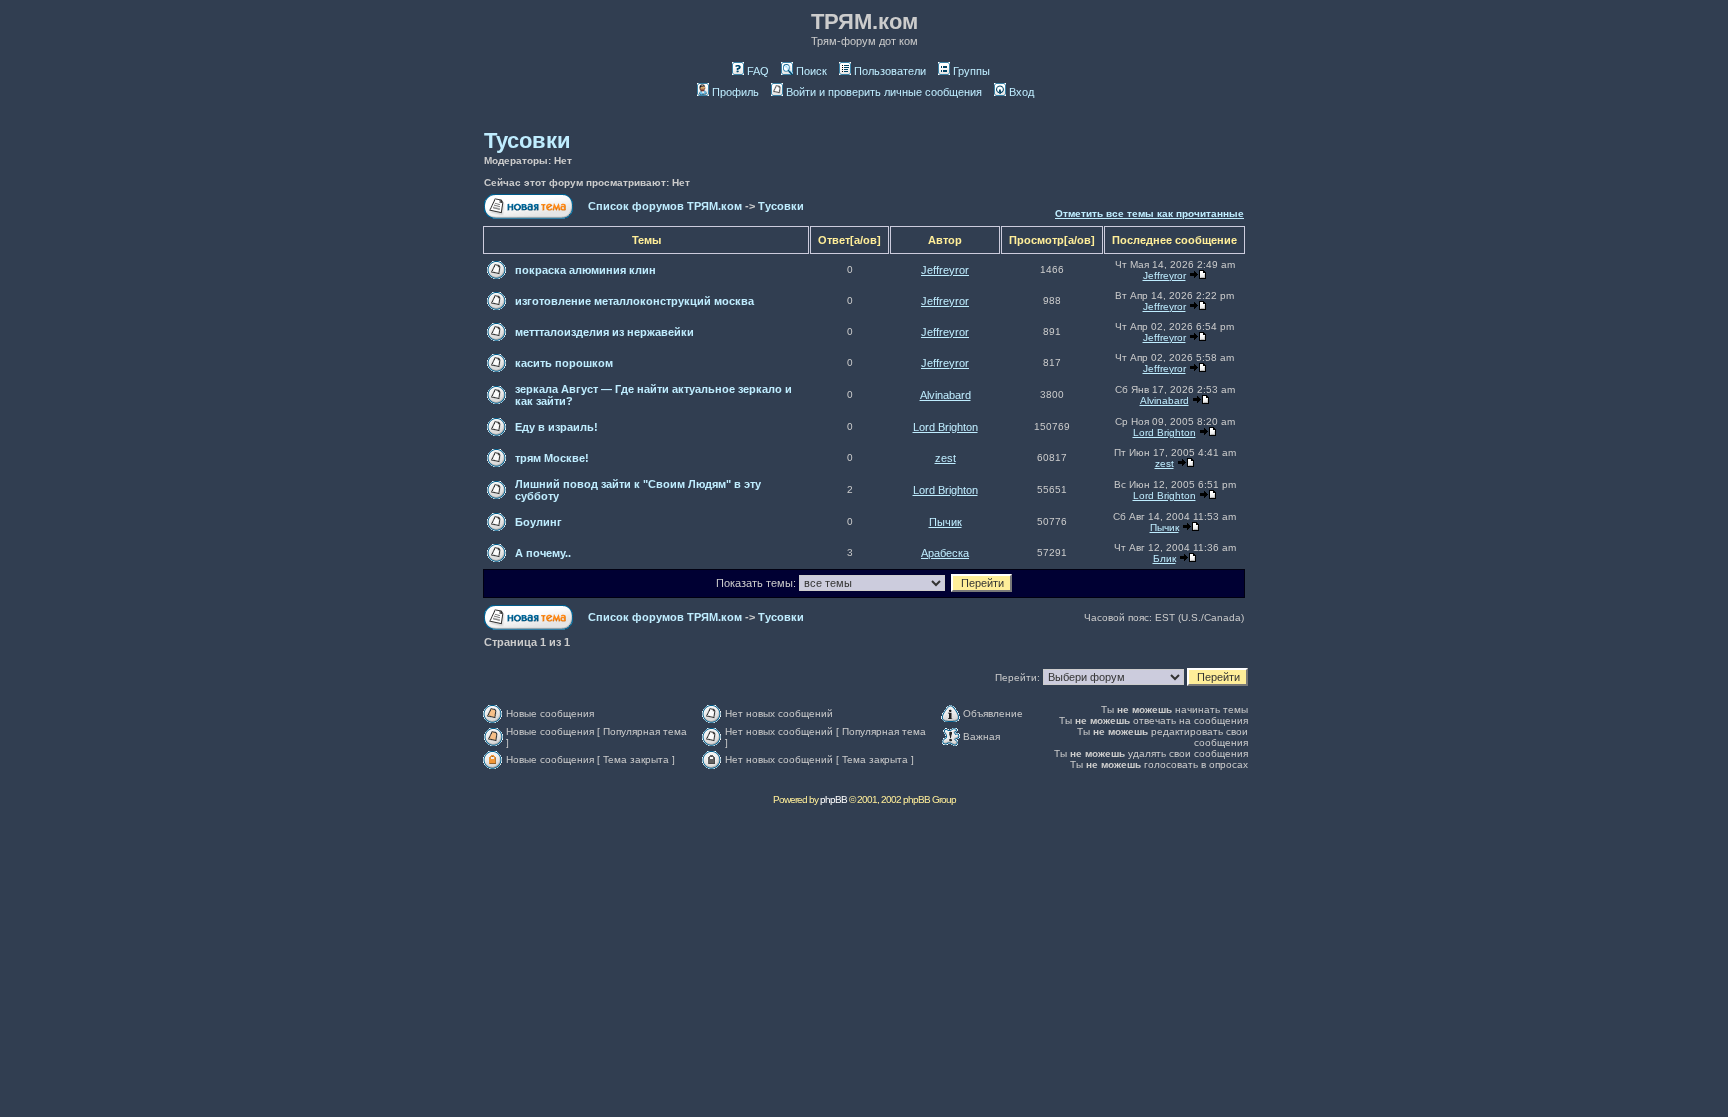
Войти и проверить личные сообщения (884, 92)
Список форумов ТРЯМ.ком (665, 206)
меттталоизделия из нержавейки (604, 332)
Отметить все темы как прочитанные (1149, 213)
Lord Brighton (945, 427)
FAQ (758, 71)
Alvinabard (945, 395)
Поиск (811, 71)
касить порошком (564, 363)
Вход (1021, 92)
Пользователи (890, 71)
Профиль (735, 92)
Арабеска (945, 553)
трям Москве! (552, 458)
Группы (971, 71)
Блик (1164, 558)
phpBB (833, 799)
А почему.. (543, 553)
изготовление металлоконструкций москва (634, 301)
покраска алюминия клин (585, 270)
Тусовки (527, 140)
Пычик (945, 522)
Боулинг (538, 522)
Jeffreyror (945, 270)
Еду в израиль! (556, 427)
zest (945, 458)
